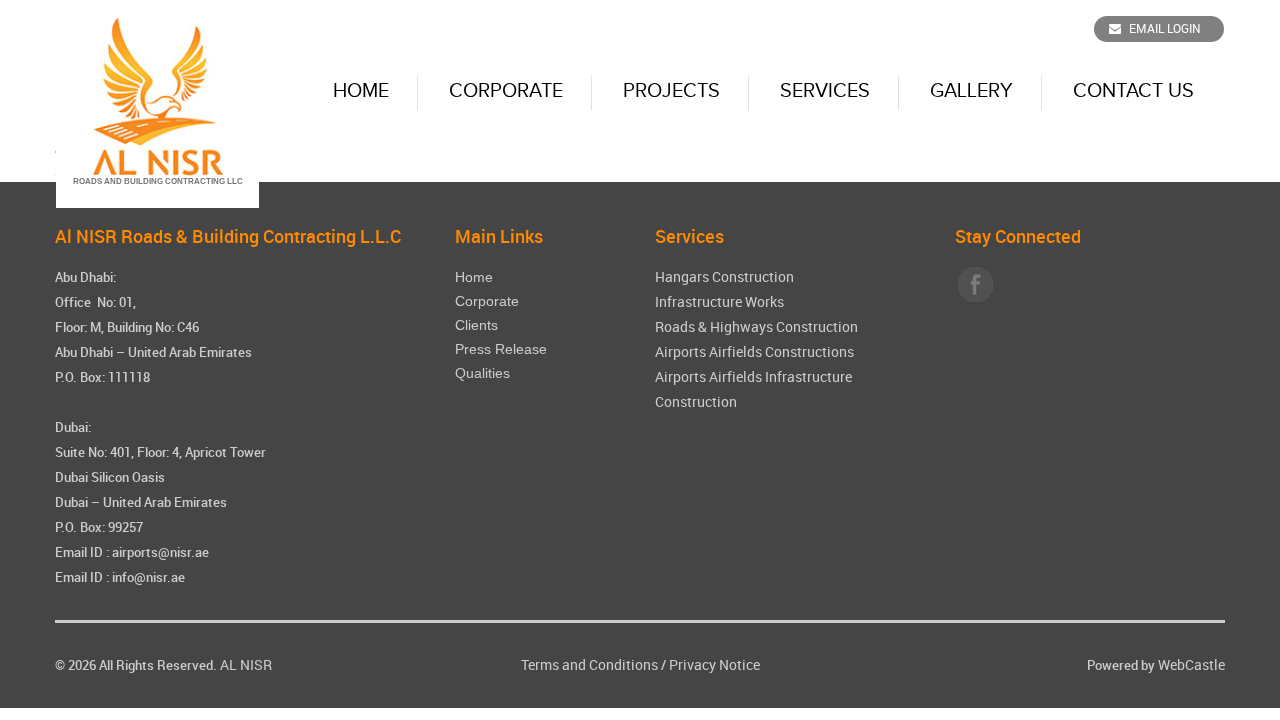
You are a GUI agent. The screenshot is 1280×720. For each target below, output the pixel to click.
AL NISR (246, 664)
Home (361, 91)
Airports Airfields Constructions (754, 351)
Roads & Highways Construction (756, 326)
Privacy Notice (714, 664)
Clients (476, 325)
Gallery (971, 91)
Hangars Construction (724, 276)
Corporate (506, 91)
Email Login (1165, 28)
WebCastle (1191, 664)
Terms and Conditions (589, 664)
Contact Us (1133, 91)
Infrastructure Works (719, 301)
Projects (671, 91)
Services (825, 91)
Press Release (501, 349)
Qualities (482, 373)
